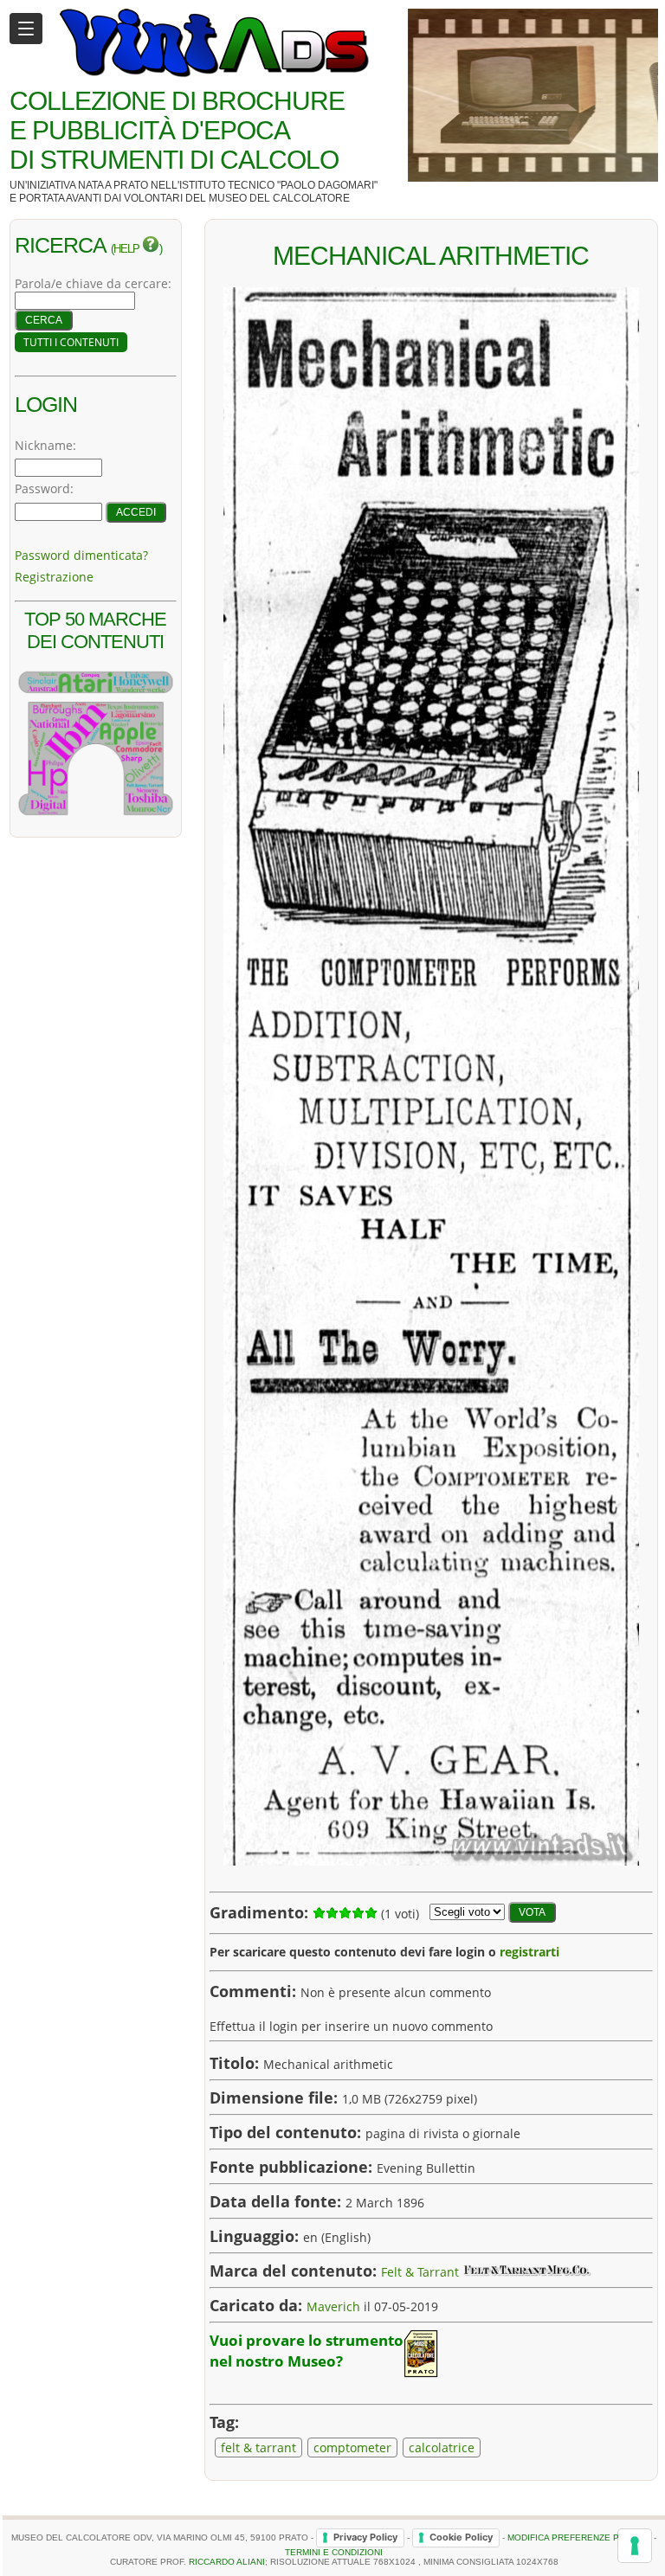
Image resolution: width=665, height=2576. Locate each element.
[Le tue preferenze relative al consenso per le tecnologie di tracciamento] (635, 2546)
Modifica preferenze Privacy (579, 2537)
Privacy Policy (365, 2537)
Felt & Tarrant (420, 2272)
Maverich (333, 2306)
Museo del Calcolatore (279, 198)
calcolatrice (442, 2448)
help (128, 249)
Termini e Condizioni (334, 2552)
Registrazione (54, 577)
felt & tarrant (258, 2448)
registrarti (529, 1952)
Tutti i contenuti (71, 342)
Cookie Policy (461, 2537)
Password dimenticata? (81, 555)
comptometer (352, 2448)
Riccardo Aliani (227, 2562)
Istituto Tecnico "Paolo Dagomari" (278, 185)
